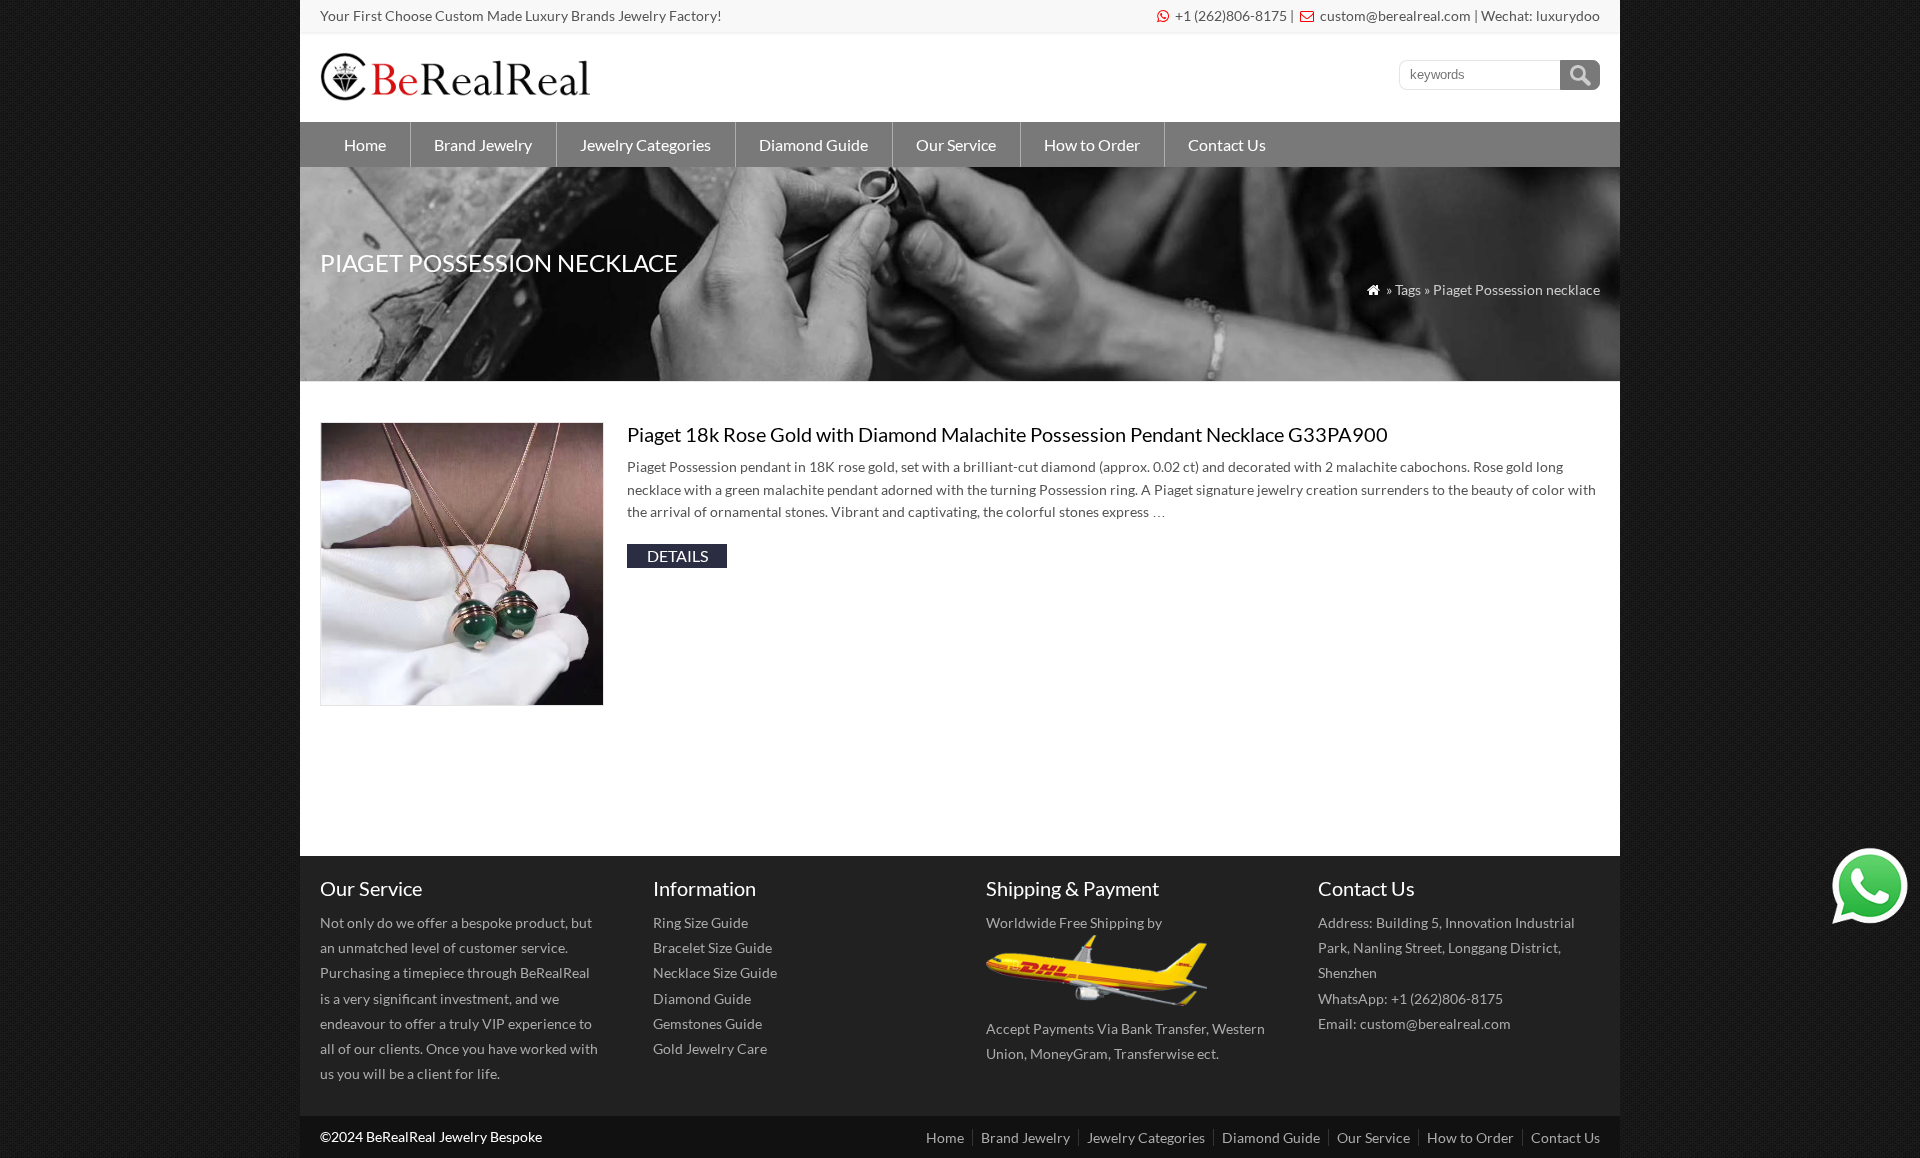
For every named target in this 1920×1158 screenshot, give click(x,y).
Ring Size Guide (700, 922)
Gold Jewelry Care (710, 1048)
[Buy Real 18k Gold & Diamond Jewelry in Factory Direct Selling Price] (459, 95)
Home (365, 144)
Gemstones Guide (707, 1023)
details (677, 555)
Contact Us (1227, 144)
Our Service (956, 144)
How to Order (1092, 144)
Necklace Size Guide (715, 972)
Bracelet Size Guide (712, 947)
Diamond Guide (813, 144)
